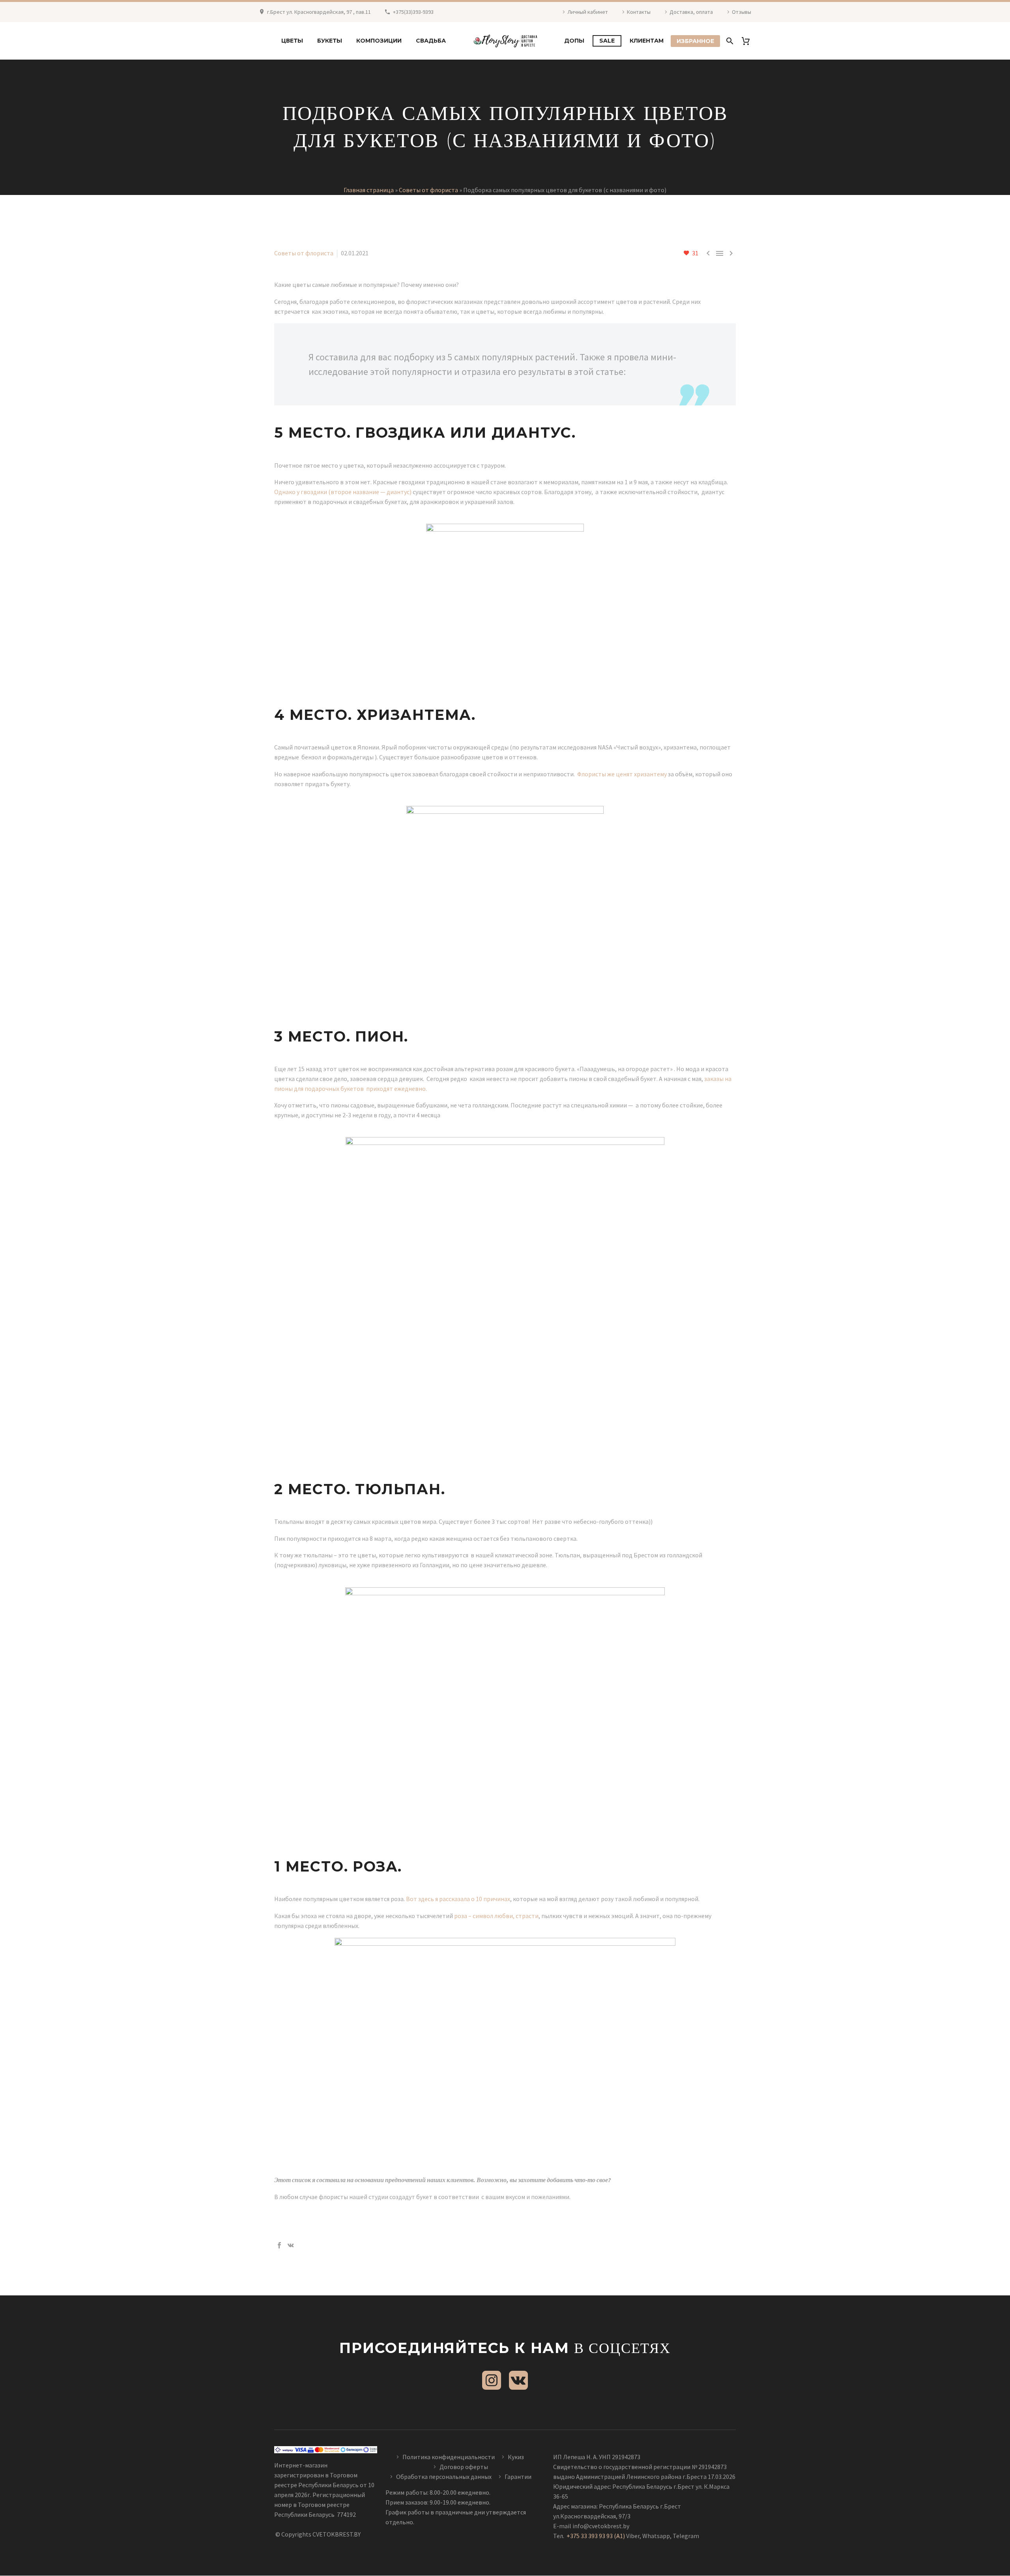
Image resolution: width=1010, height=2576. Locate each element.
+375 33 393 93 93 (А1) (596, 2536)
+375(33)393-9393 (413, 12)
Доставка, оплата (691, 12)
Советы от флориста (428, 190)
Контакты (639, 12)
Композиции (379, 41)
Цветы (292, 41)
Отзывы (742, 12)
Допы (574, 41)
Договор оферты (464, 2467)
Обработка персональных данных (444, 2477)
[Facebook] (279, 2245)
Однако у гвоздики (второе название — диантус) (343, 492)
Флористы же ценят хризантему (622, 774)
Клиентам (647, 41)
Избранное (695, 41)
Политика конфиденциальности (449, 2457)
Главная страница (369, 190)
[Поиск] (729, 41)
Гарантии (518, 2477)
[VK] (291, 2245)
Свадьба (431, 41)
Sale (607, 41)
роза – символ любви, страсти (496, 1916)
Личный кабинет (588, 12)
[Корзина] (749, 41)
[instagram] (492, 2380)
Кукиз (516, 2457)
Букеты (330, 41)
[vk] (518, 2380)
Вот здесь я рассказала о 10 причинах (458, 1899)
